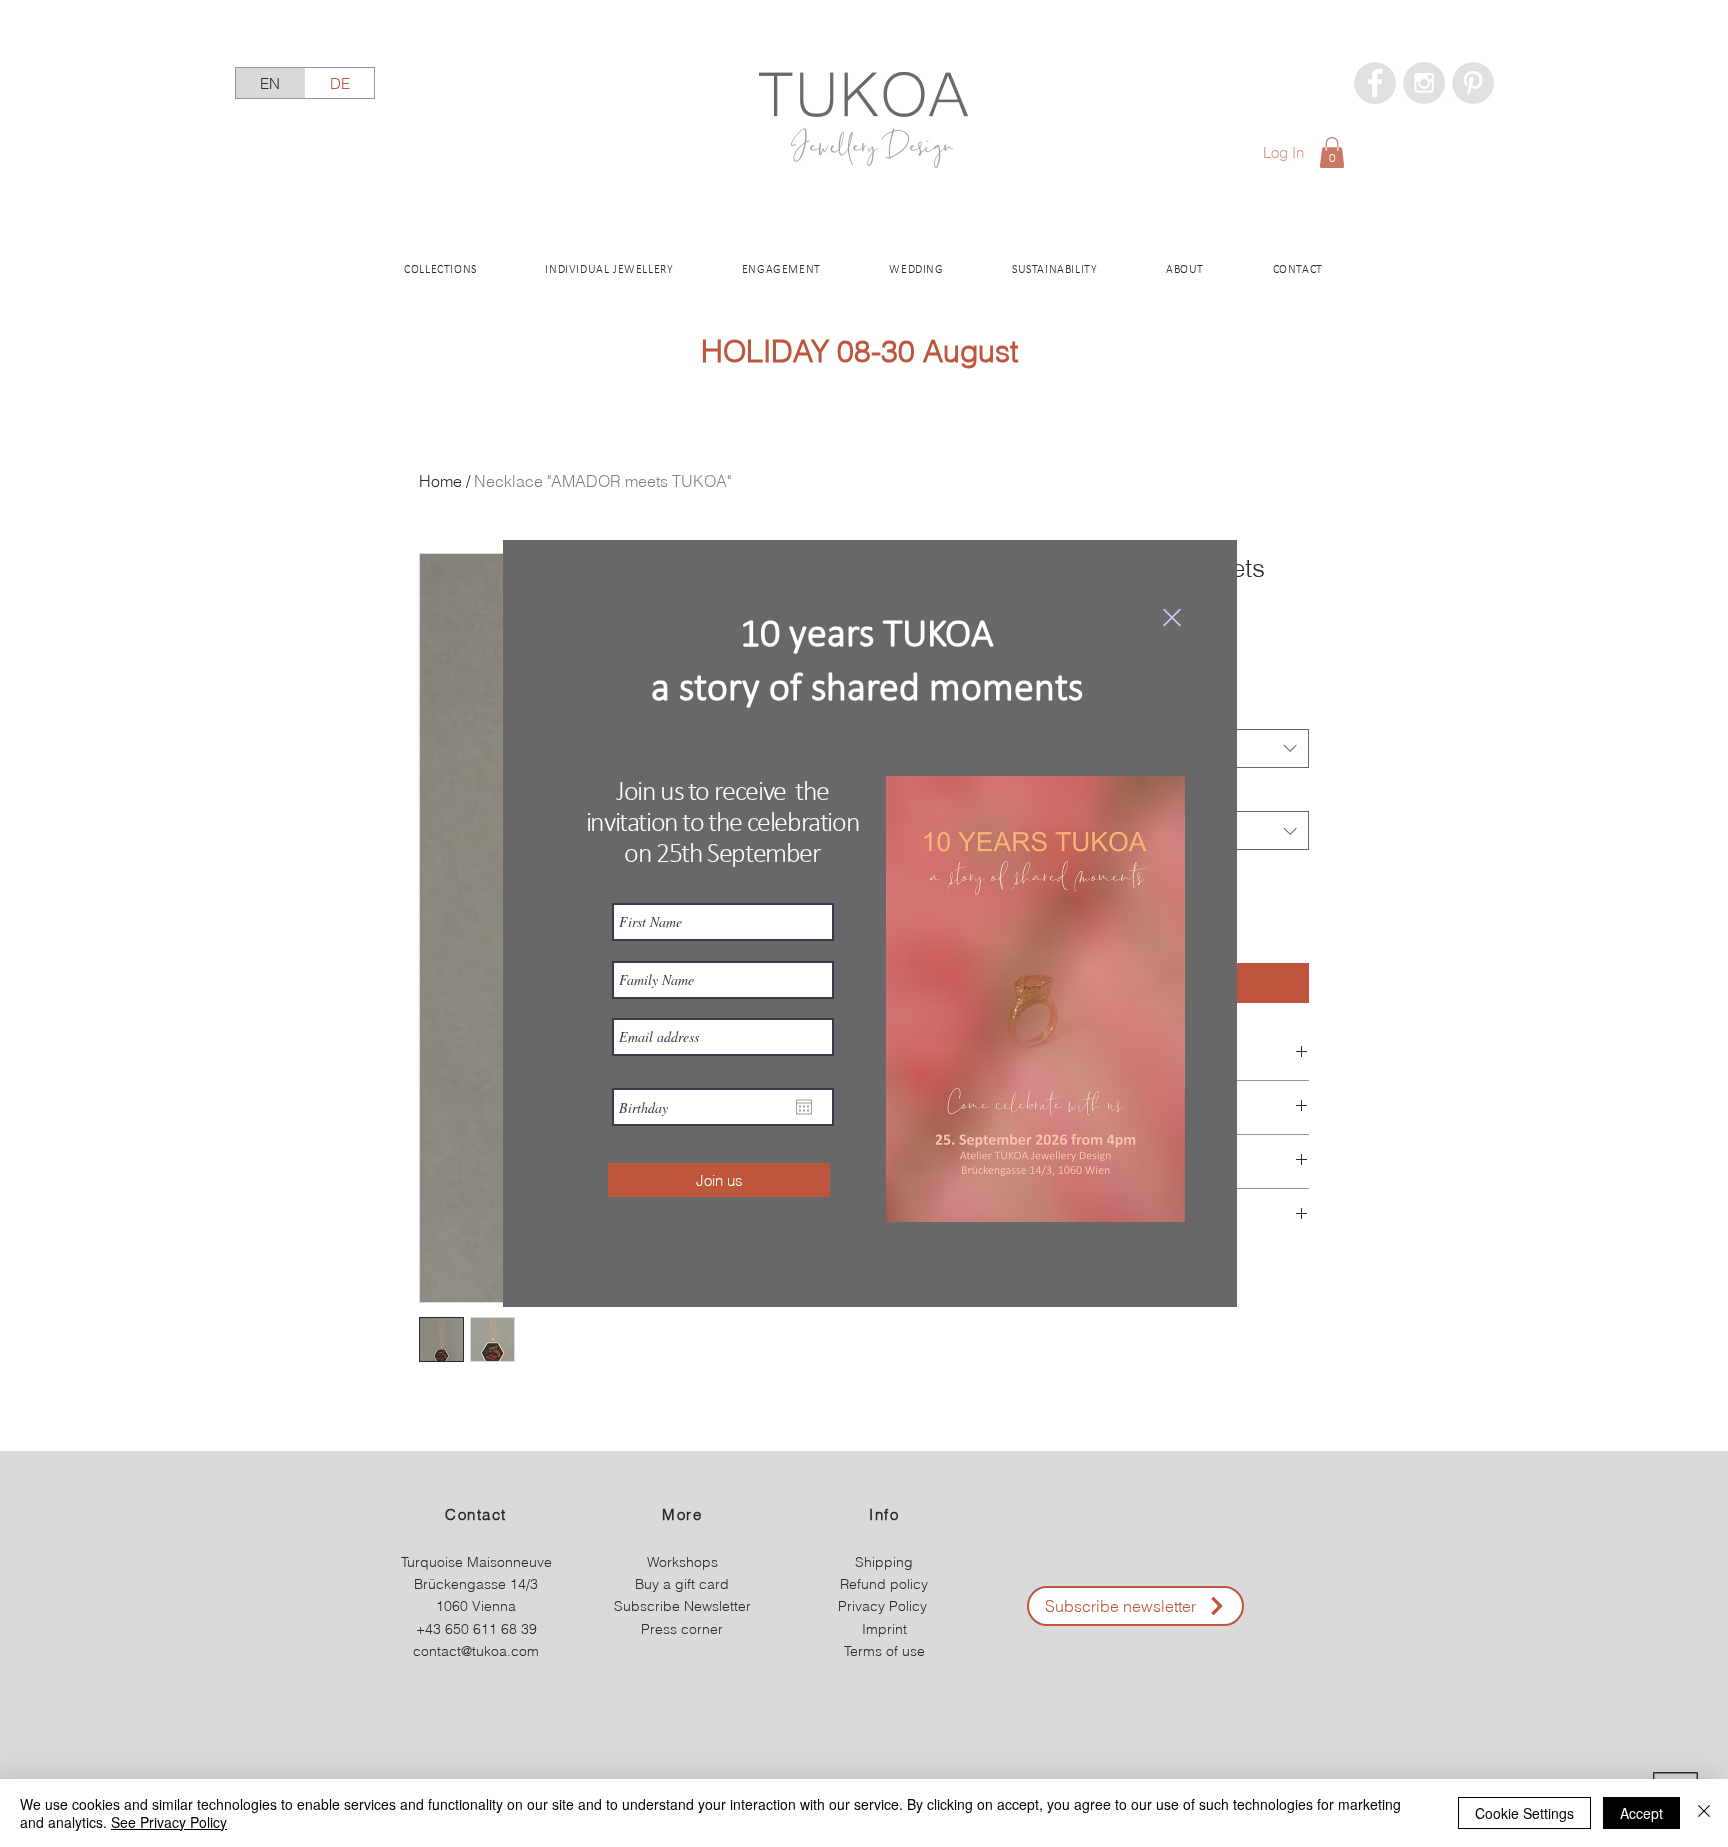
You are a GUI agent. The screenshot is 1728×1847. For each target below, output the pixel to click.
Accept (1641, 1813)
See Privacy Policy (169, 1822)
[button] (1172, 617)
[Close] (1704, 1813)
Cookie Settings (1524, 1813)
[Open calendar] (804, 1107)
